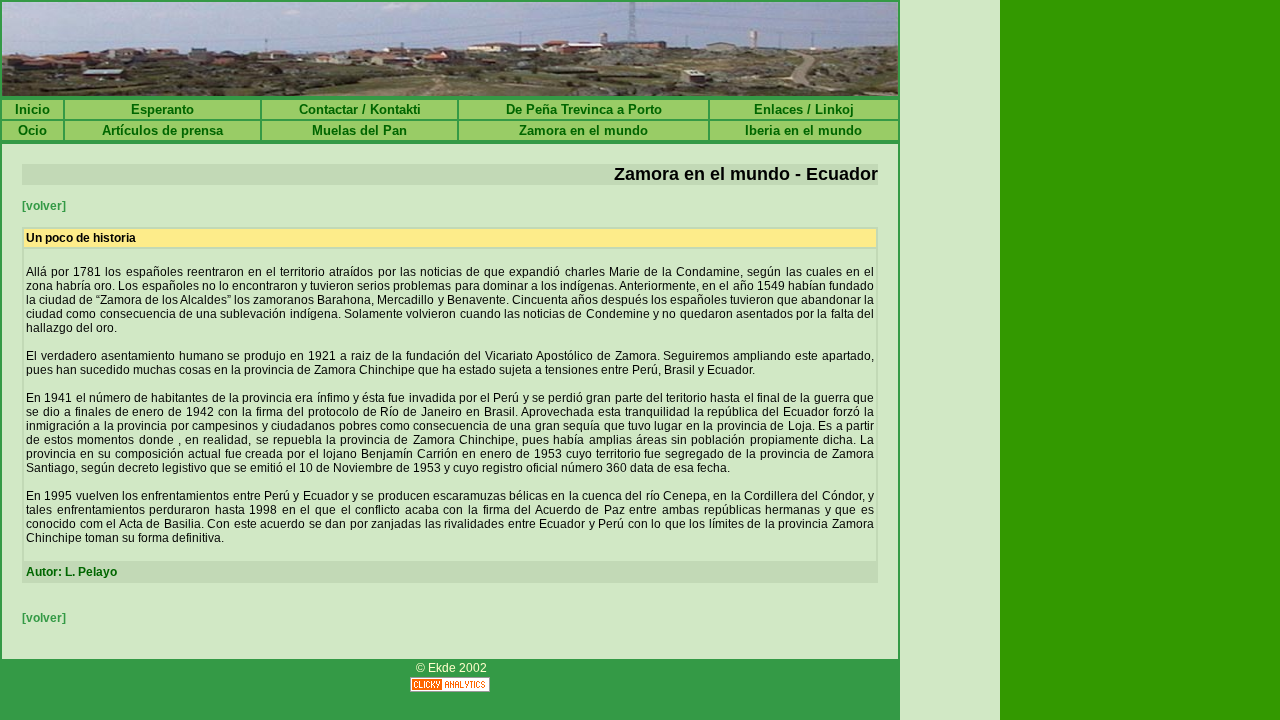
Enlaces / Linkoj (804, 109)
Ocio (32, 130)
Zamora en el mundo (583, 130)
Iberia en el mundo (803, 130)
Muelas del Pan (359, 130)
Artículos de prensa (162, 130)
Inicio (32, 109)
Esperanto (162, 109)
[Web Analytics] (450, 686)
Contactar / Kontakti (360, 109)
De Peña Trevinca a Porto (584, 109)
